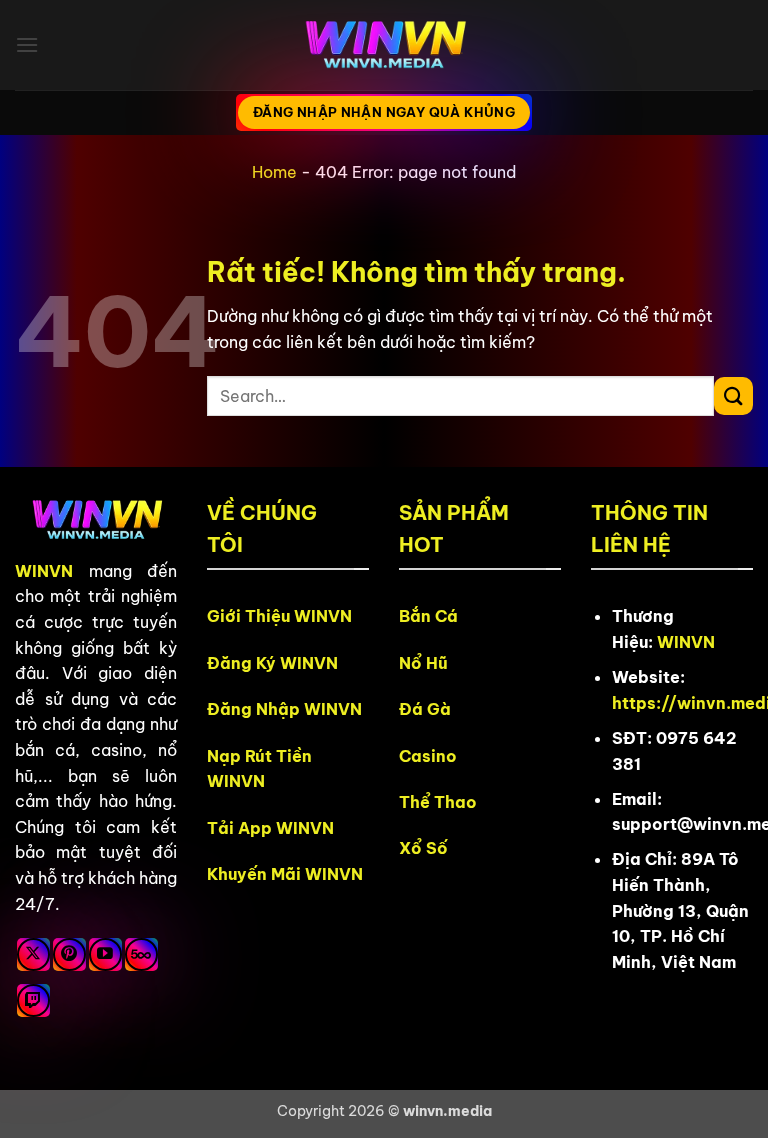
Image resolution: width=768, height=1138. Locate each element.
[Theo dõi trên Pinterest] (69, 954)
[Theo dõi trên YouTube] (105, 954)
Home (274, 172)
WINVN (44, 571)
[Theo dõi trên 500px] (141, 954)
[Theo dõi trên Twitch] (33, 1000)
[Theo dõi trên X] (33, 954)
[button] (27, 44)
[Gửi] (733, 396)
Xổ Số (423, 848)
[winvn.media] (384, 45)
